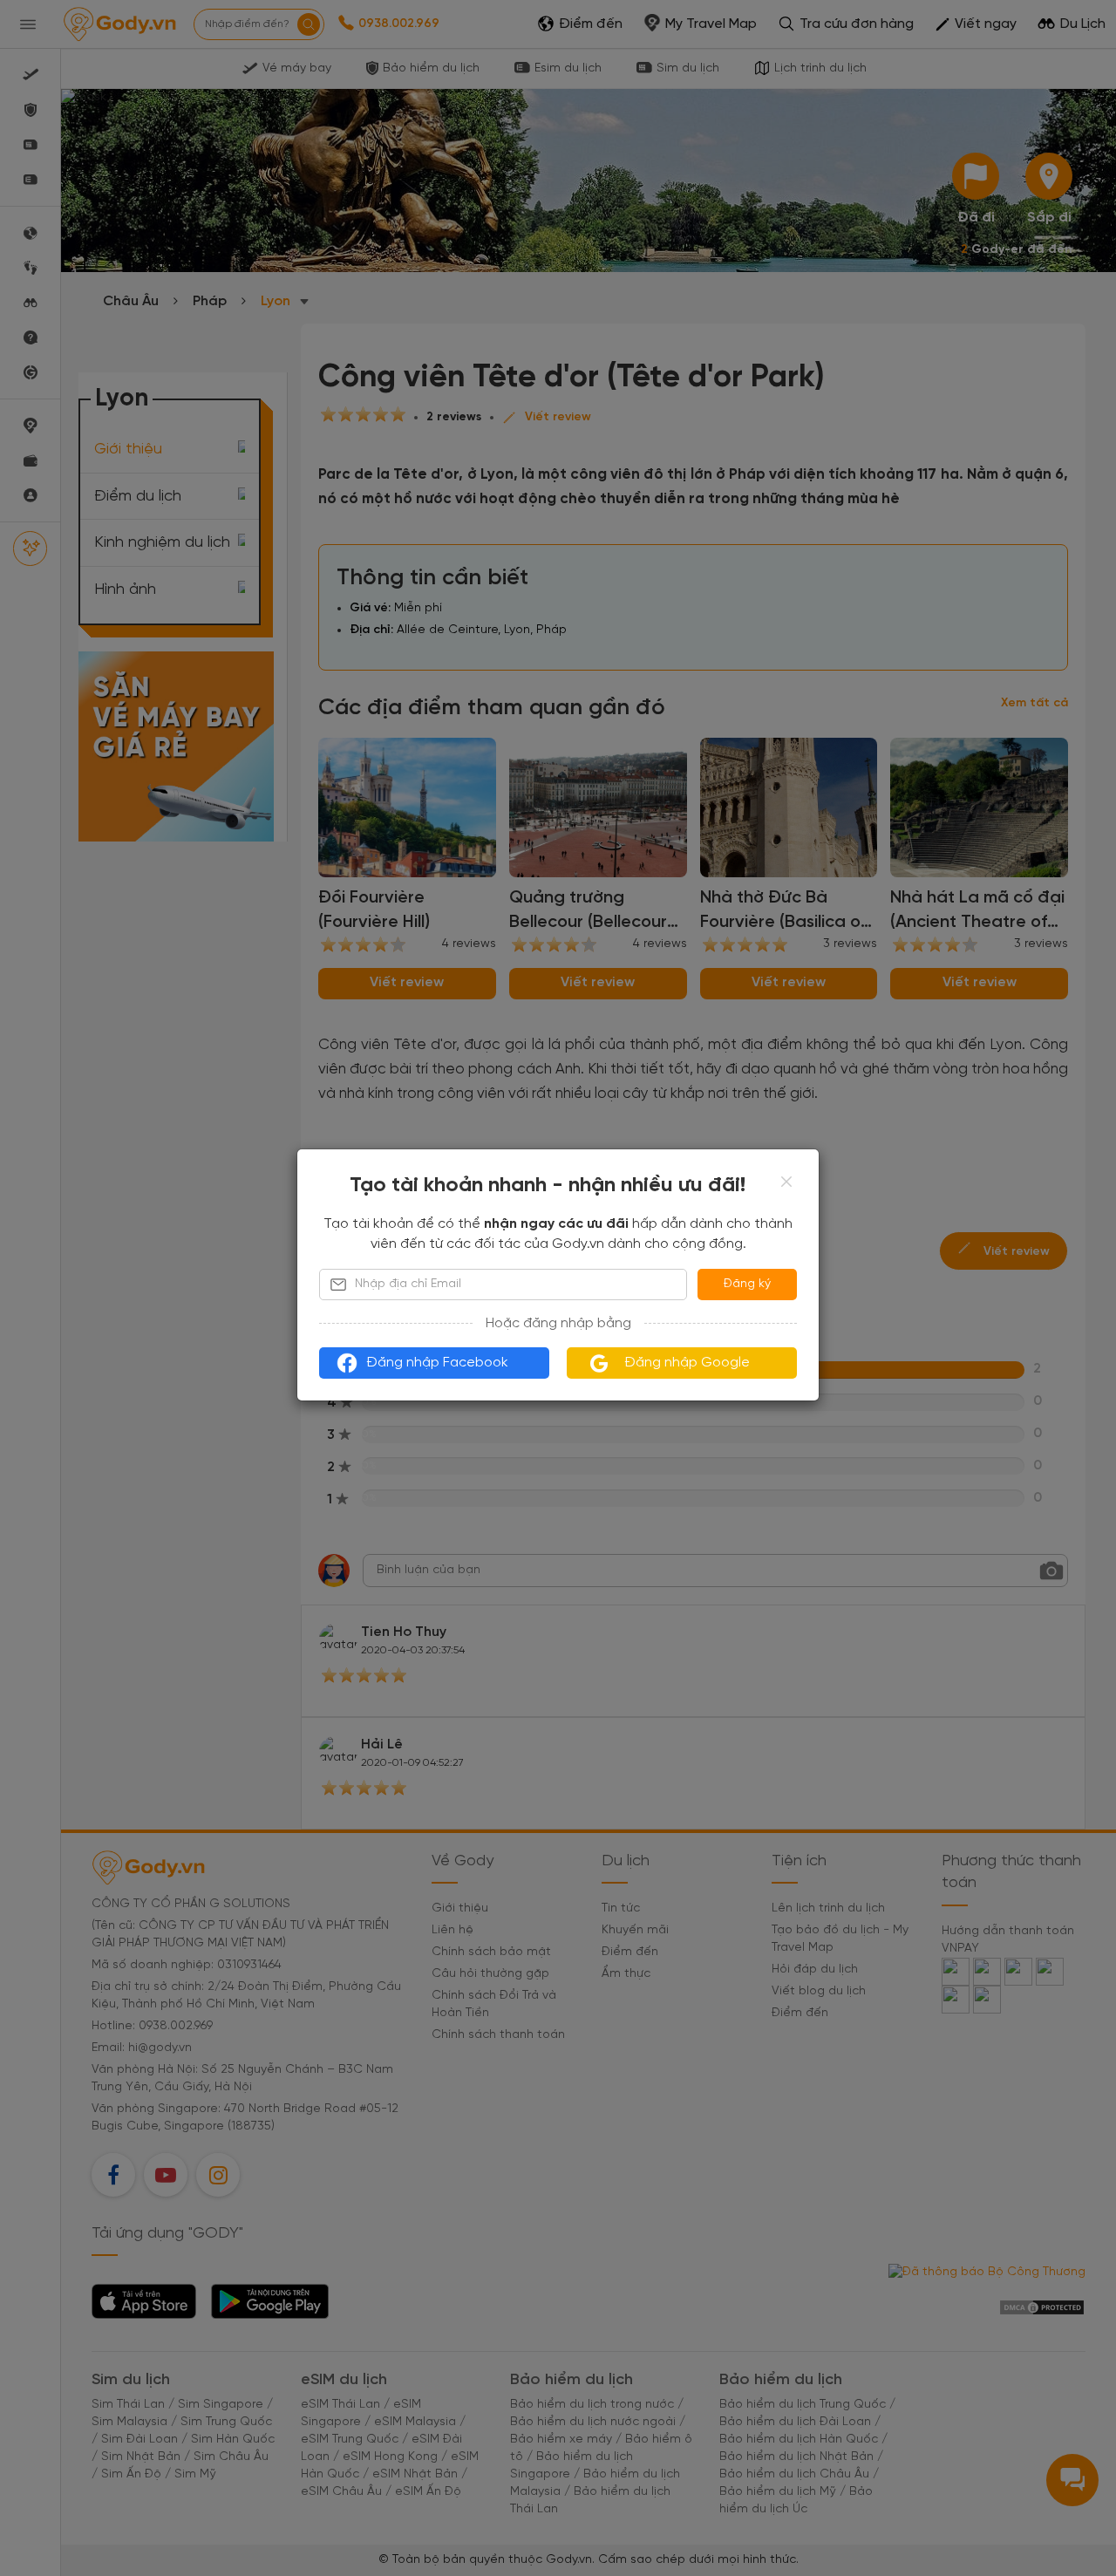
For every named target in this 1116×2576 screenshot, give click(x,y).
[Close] (786, 1182)
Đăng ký (747, 1284)
